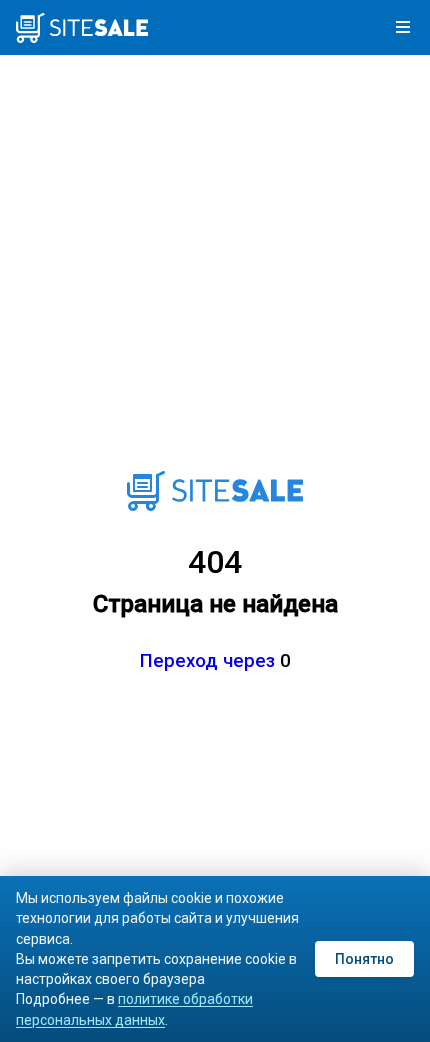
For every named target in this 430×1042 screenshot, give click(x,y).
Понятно (364, 959)
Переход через (207, 661)
